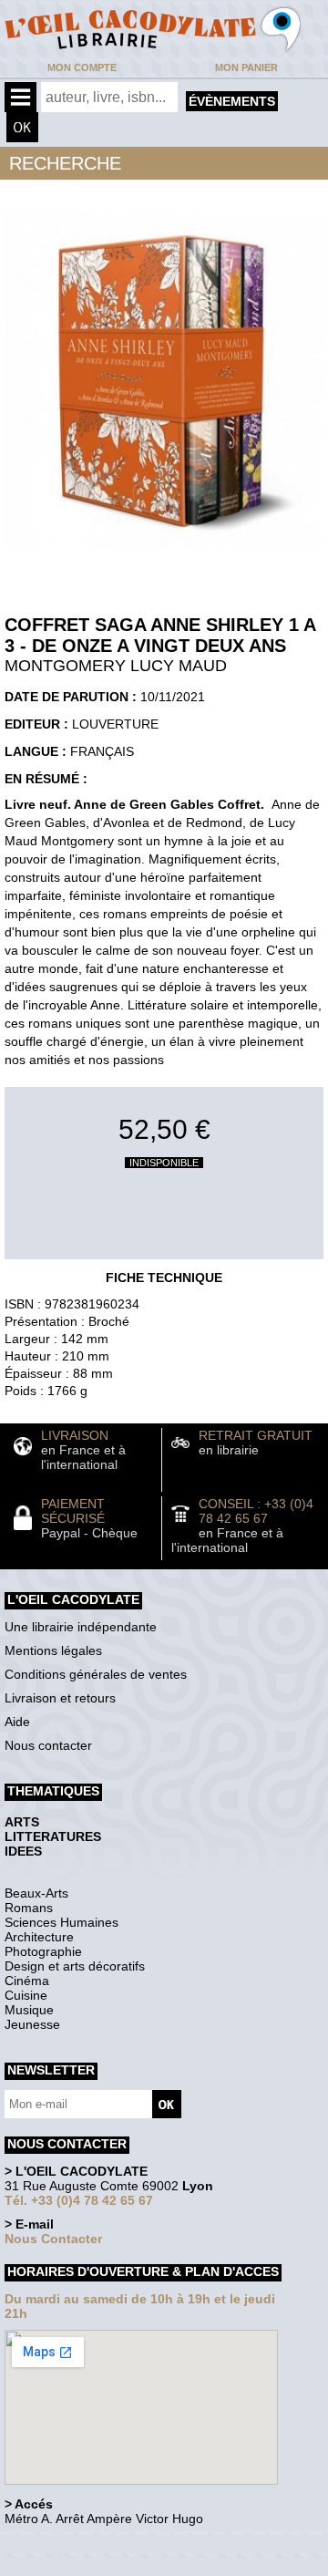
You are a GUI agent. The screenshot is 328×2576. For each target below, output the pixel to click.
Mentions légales (53, 1650)
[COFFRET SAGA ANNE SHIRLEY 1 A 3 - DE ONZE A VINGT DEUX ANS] (164, 552)
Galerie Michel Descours (87, 2566)
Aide (17, 1722)
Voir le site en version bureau (101, 2544)
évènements (232, 101)
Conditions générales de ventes (96, 1674)
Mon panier (246, 67)
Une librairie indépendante (81, 1627)
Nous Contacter (53, 2239)
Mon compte (82, 67)
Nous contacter (48, 1745)
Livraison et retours (60, 1698)
